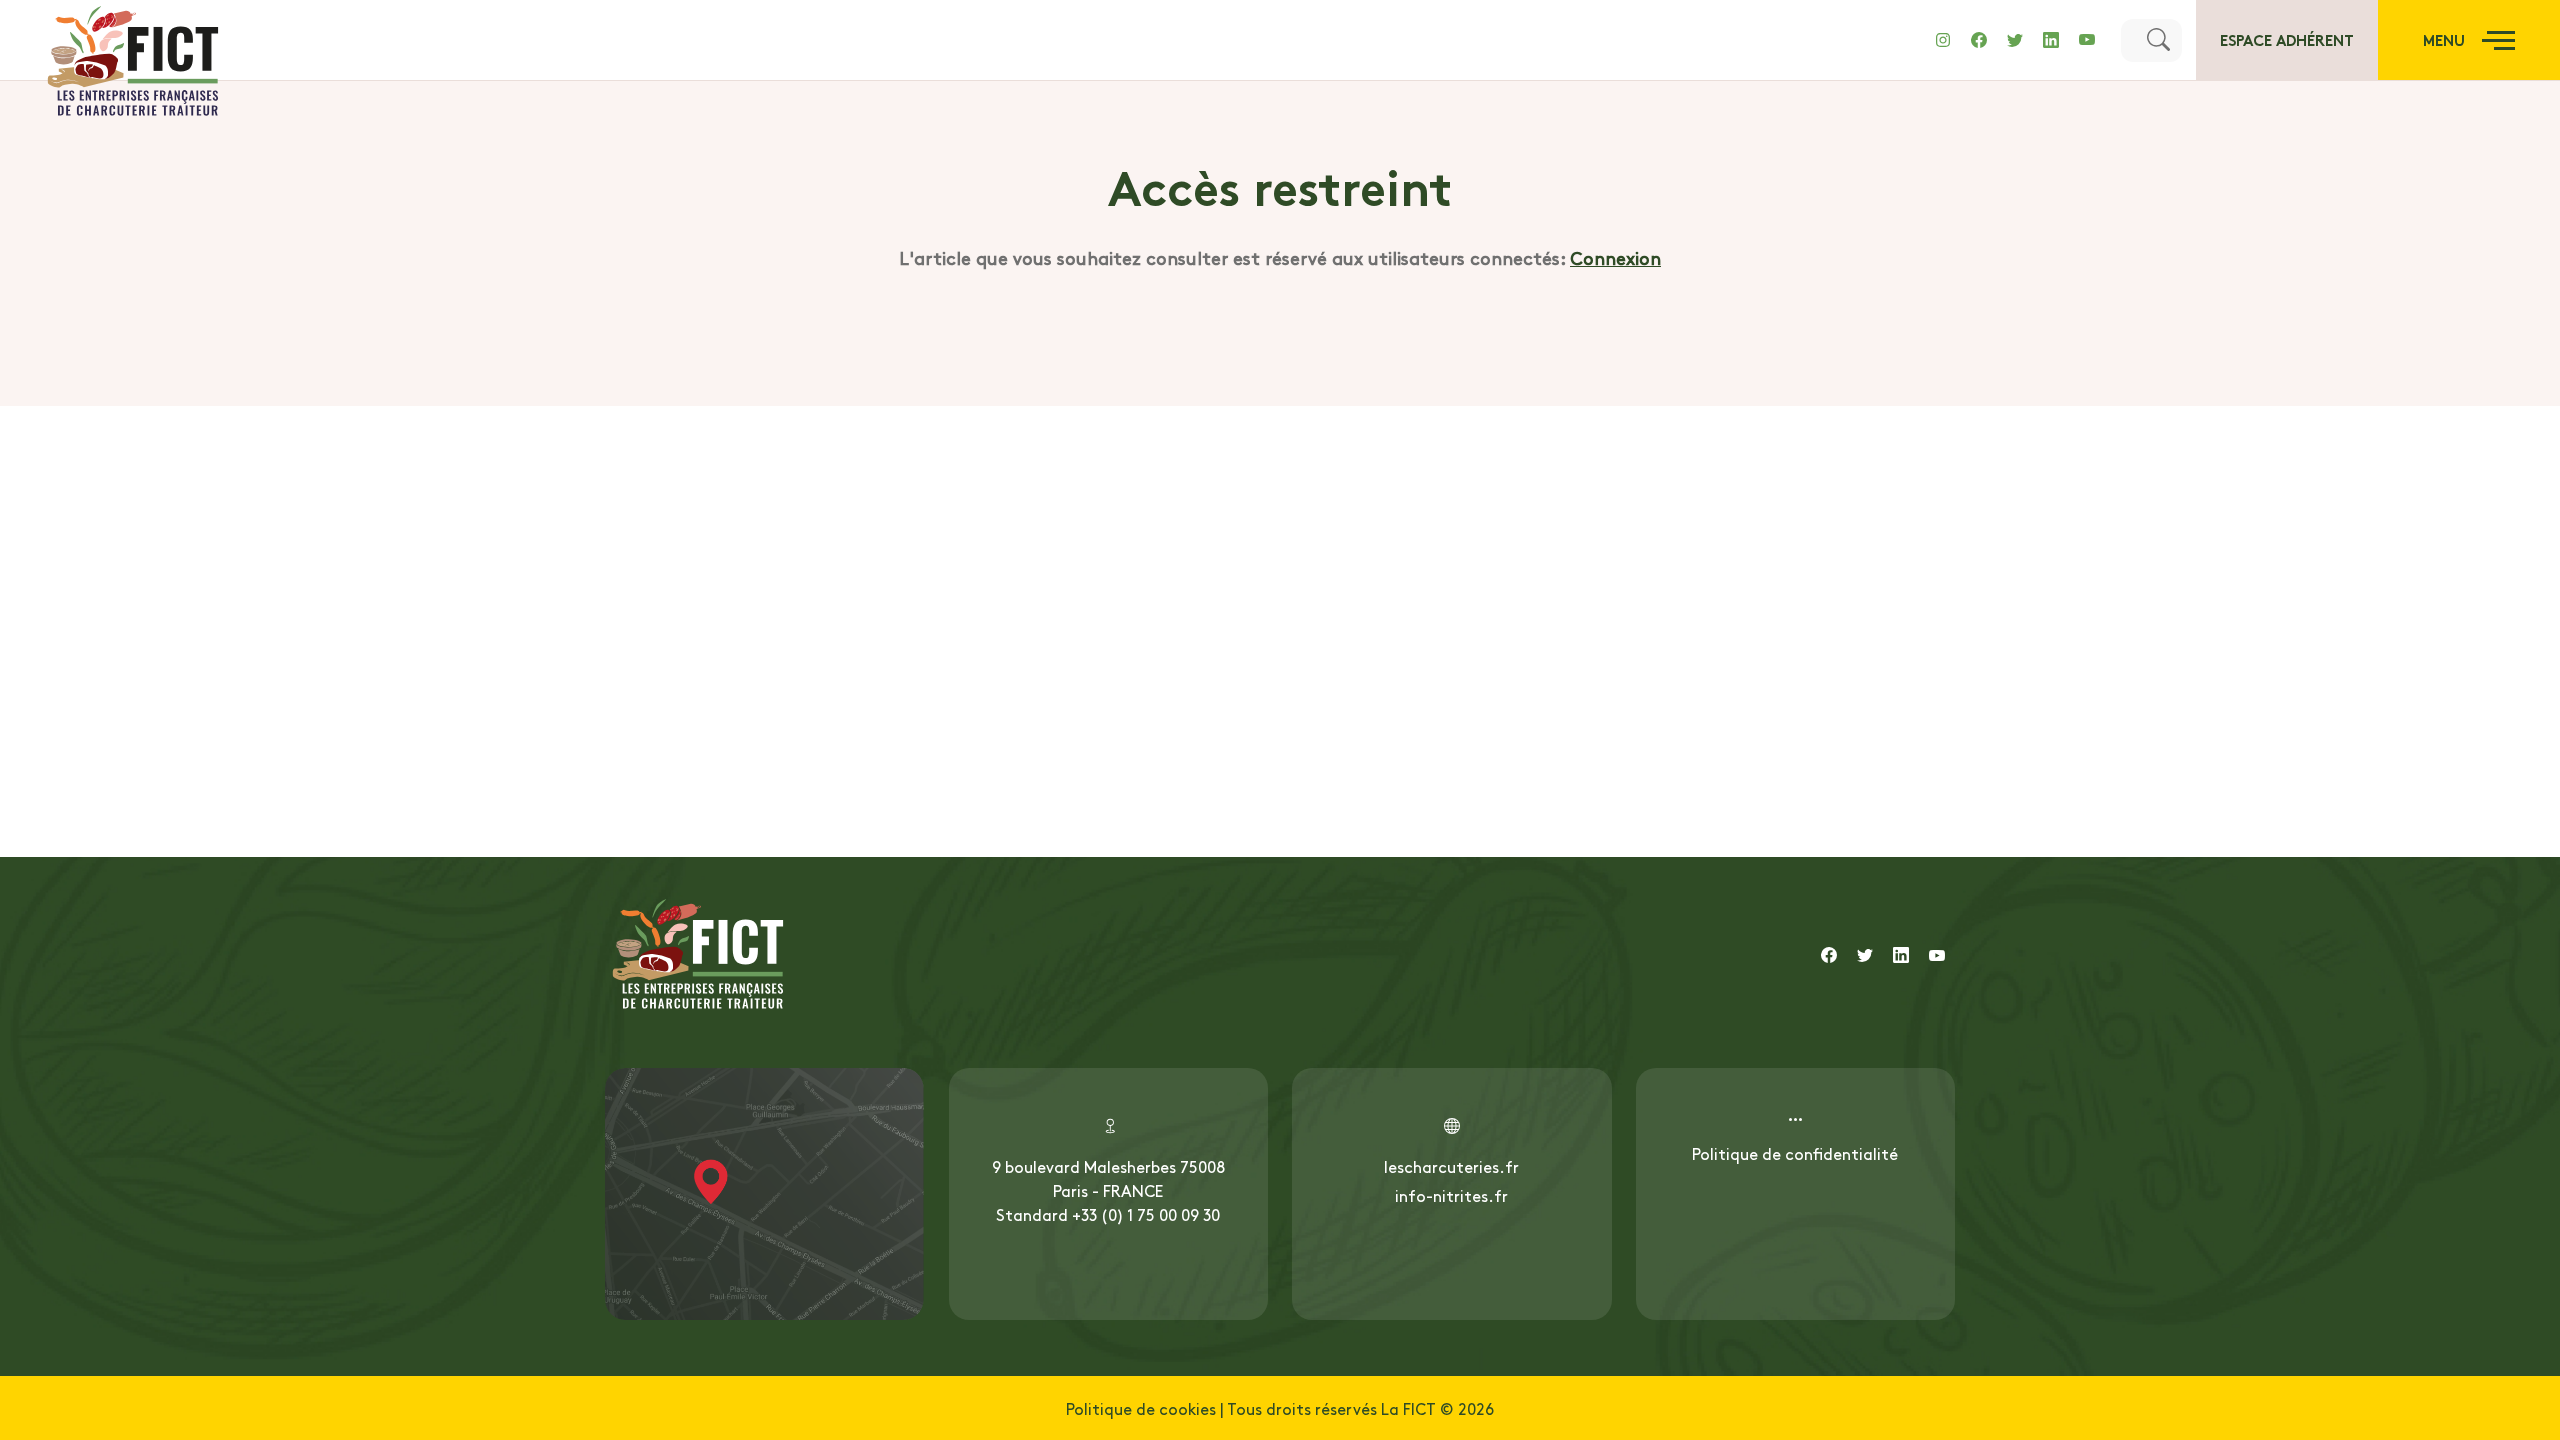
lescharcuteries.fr (1451, 1166)
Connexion (1615, 257)
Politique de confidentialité (1795, 1153)
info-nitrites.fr (1451, 1195)
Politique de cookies (1141, 1408)
